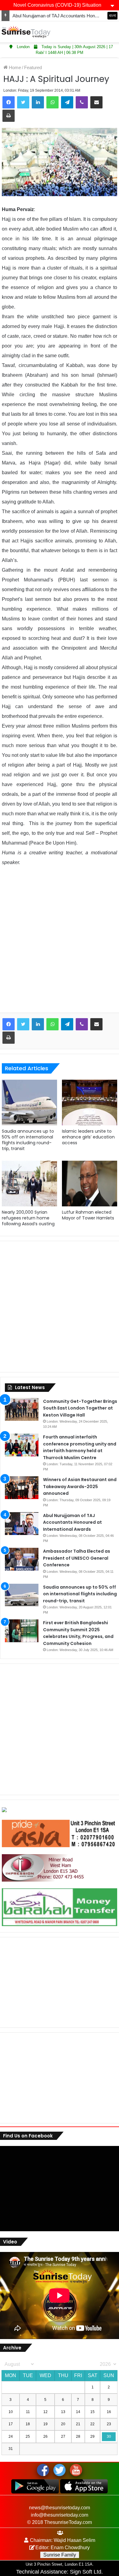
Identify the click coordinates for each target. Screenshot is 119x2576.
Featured (33, 67)
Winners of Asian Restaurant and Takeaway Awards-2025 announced (80, 1486)
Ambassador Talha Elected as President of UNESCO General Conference (77, 1558)
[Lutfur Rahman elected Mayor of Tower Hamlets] (90, 1184)
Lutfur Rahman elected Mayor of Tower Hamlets (88, 1215)
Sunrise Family (60, 2555)
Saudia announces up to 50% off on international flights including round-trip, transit (28, 1140)
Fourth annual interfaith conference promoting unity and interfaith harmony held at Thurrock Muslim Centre (80, 1447)
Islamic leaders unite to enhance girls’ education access (88, 1137)
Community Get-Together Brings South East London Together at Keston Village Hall (80, 1408)
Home (14, 67)
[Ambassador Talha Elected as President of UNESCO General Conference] (22, 1559)
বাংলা (112, 16)
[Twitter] (23, 102)
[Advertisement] (60, 944)
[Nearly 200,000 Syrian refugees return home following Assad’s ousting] (29, 1184)
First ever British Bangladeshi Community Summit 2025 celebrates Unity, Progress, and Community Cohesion (78, 1633)
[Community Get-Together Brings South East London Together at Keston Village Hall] (22, 1409)
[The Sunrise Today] (26, 32)
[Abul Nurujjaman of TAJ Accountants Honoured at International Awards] (22, 1524)
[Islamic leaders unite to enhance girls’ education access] (90, 1103)
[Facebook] (9, 102)
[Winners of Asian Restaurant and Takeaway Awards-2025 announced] (22, 1488)
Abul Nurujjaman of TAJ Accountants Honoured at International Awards (72, 1522)
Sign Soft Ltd (86, 2572)
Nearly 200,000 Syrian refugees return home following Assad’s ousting (28, 1218)
